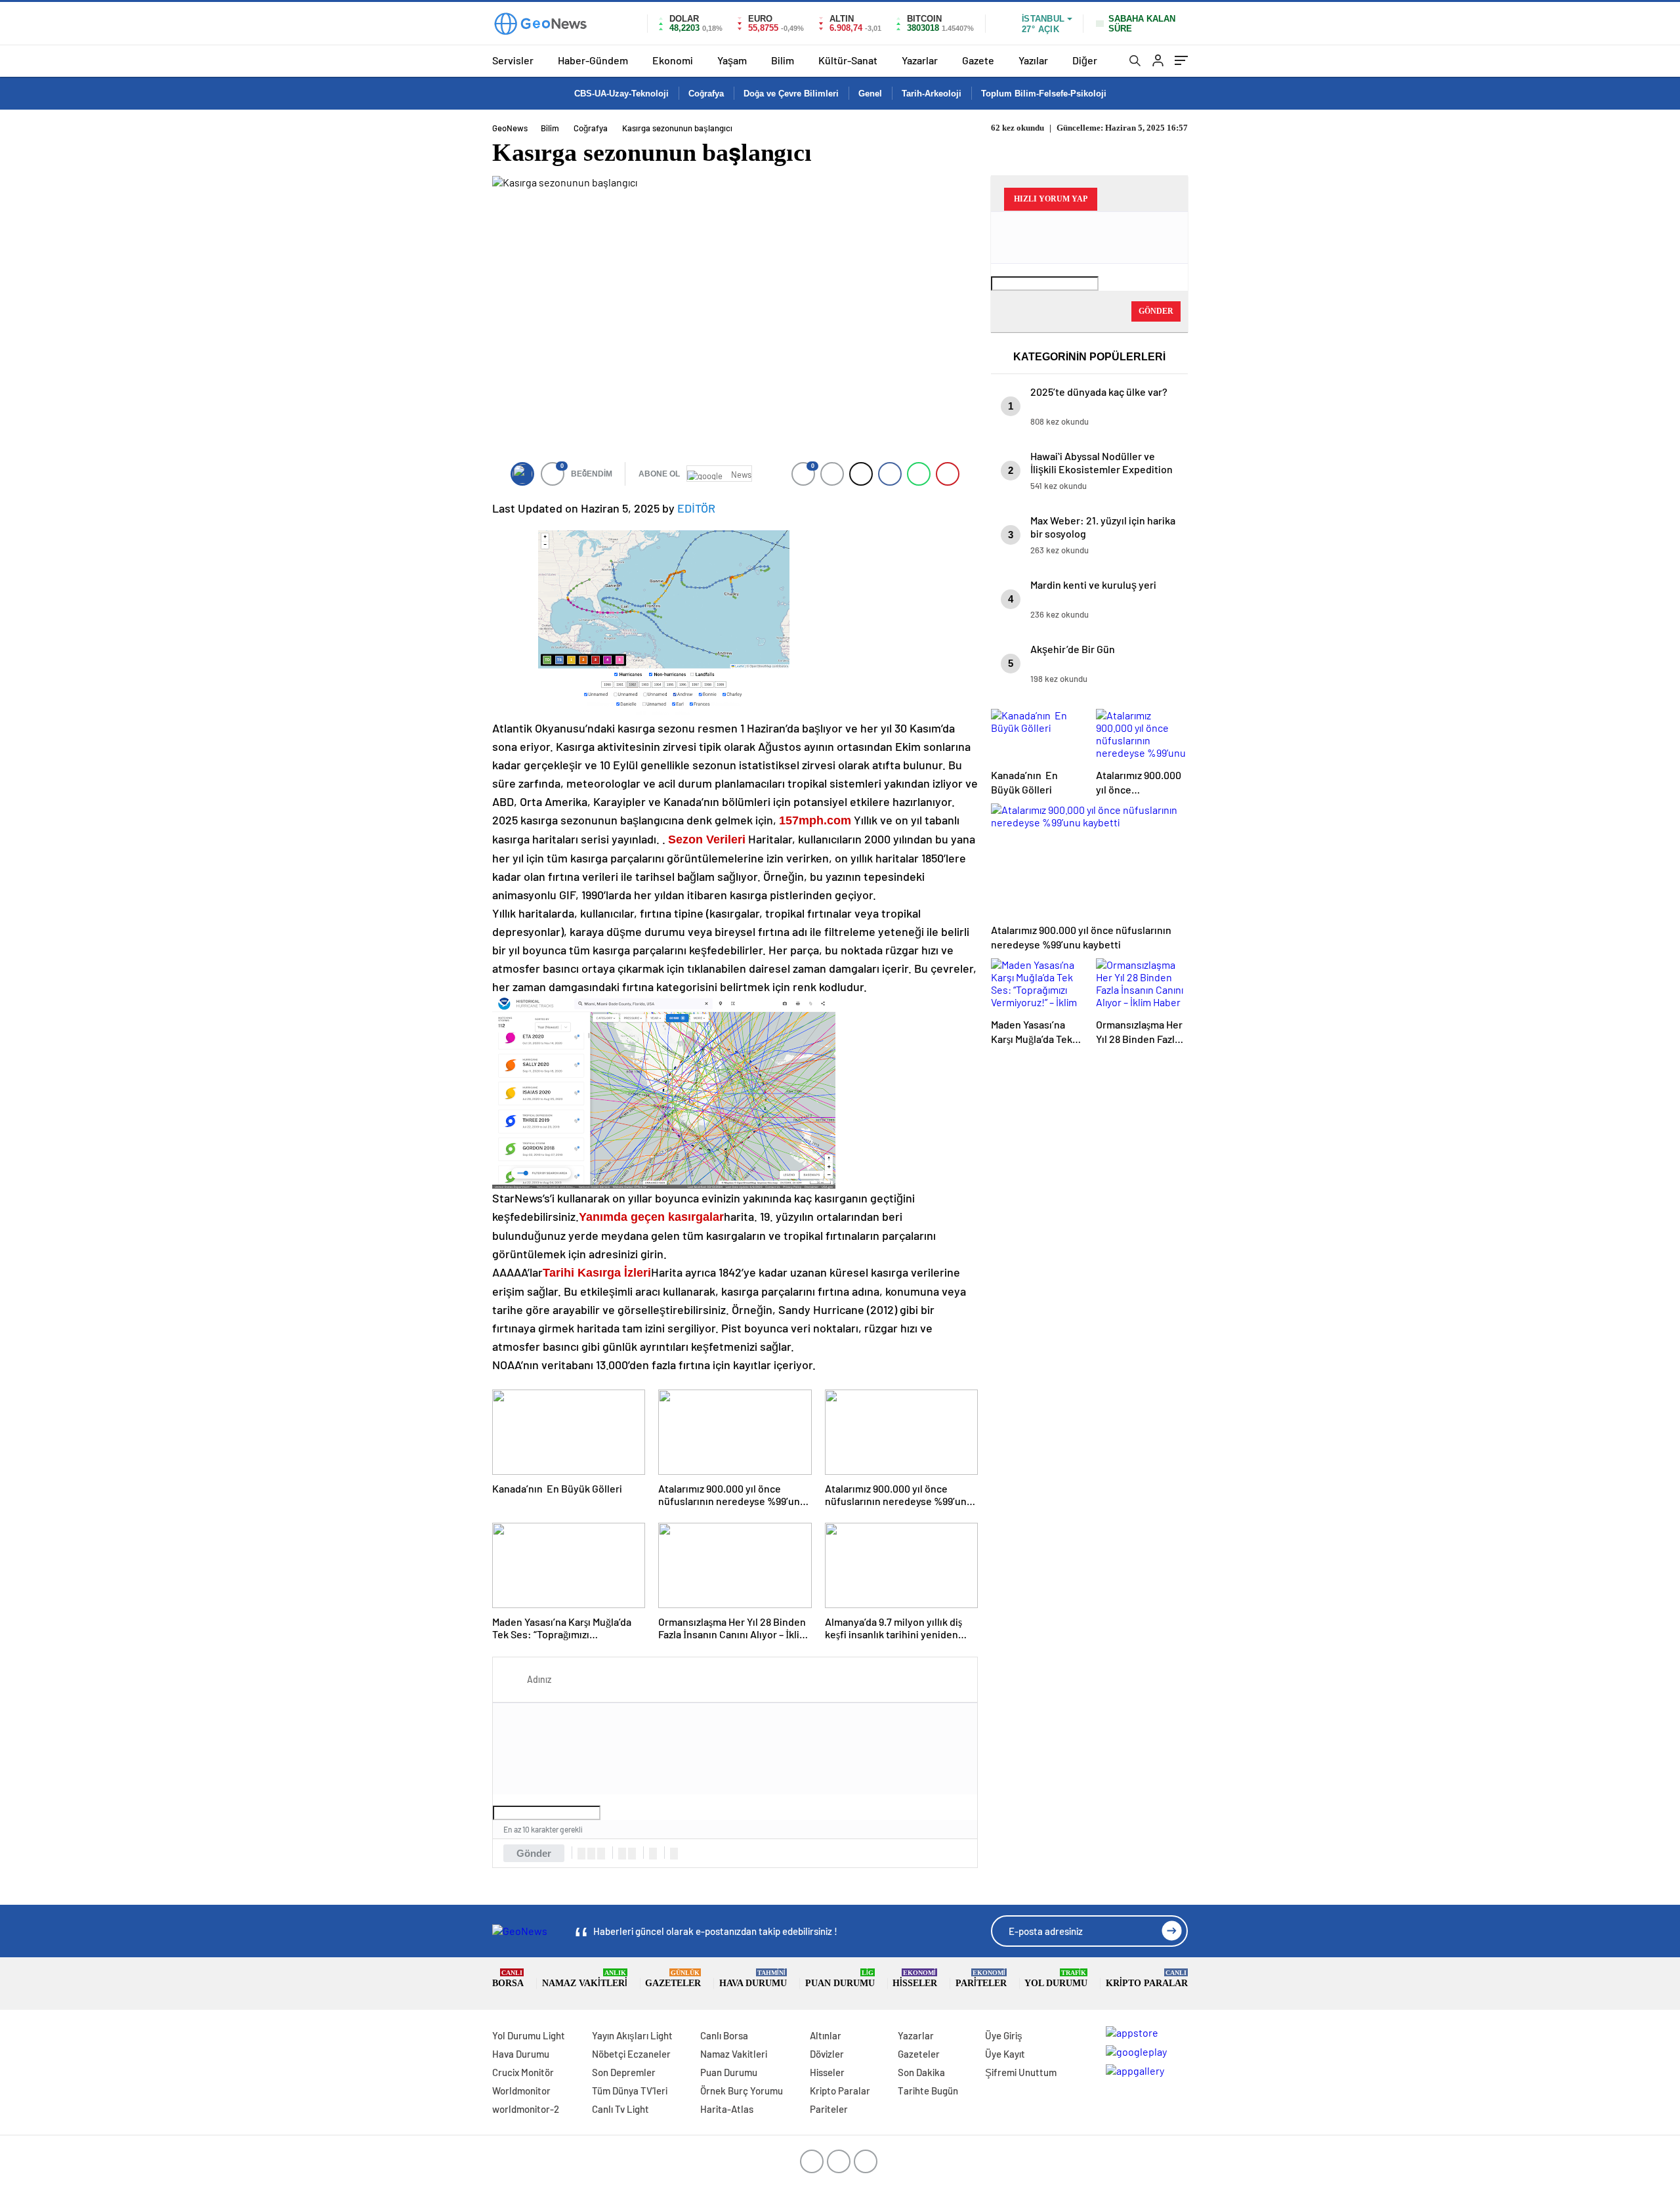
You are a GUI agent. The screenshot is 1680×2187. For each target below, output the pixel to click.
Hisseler (915, 1979)
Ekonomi (673, 60)
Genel (870, 94)
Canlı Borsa (724, 2035)
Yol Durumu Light (529, 2035)
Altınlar (826, 2035)
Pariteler (981, 1979)
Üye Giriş (1004, 2035)
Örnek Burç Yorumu (742, 2091)
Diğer (1085, 60)
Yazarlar (920, 60)
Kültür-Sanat (848, 60)
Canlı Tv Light (620, 2109)
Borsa (508, 1979)
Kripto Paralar (1147, 1979)
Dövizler (827, 2054)
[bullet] (632, 1854)
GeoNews (510, 128)
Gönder (534, 1853)
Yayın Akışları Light (632, 2035)
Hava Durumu (753, 1979)
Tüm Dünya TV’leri (630, 2091)
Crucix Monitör (523, 2072)
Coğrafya (706, 94)
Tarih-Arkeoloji (932, 94)
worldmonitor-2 (526, 2109)
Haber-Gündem (593, 60)
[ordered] (622, 1854)
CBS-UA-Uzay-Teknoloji (621, 94)
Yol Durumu (1056, 1979)
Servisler (513, 60)
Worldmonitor (521, 2091)
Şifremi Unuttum (1021, 2072)
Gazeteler (673, 1979)
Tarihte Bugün (928, 2091)
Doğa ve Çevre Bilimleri (791, 94)
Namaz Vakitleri (585, 1979)
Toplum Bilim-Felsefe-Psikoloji (1044, 94)
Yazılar (1033, 60)
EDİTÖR (696, 508)
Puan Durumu (840, 1979)
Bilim (783, 60)
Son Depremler (624, 2072)
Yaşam (732, 60)
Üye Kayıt (1005, 2054)
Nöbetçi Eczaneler (631, 2054)
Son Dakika (921, 2072)
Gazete (978, 60)
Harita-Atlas (727, 2109)
